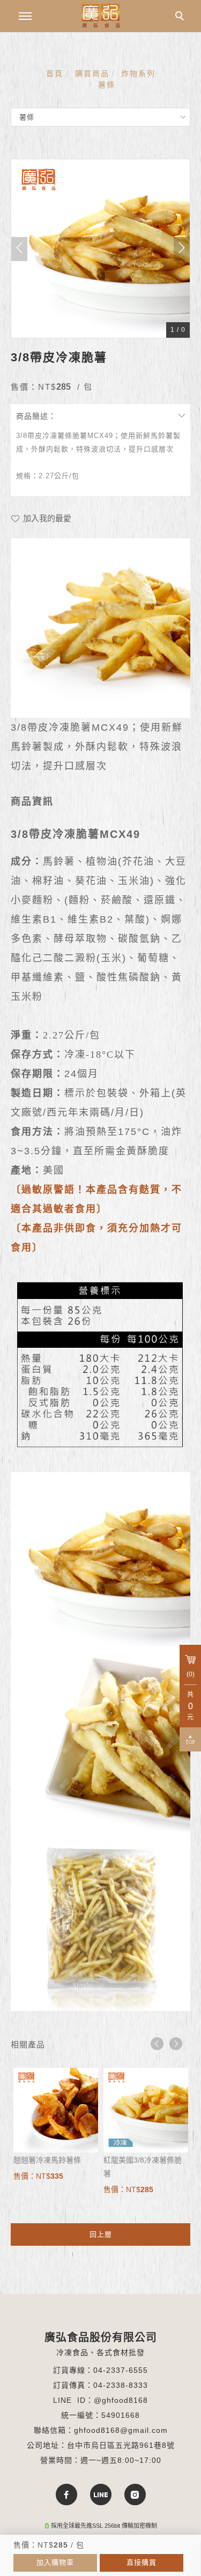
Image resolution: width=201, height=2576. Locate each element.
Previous (157, 2044)
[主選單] (25, 17)
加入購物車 (55, 2562)
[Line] (101, 2495)
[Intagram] (135, 2495)
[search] (181, 17)
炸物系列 (138, 73)
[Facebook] (66, 2495)
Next (176, 2044)
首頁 (55, 73)
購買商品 (92, 73)
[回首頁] (101, 16)
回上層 (101, 2234)
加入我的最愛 (46, 518)
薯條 (107, 85)
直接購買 (142, 2562)
